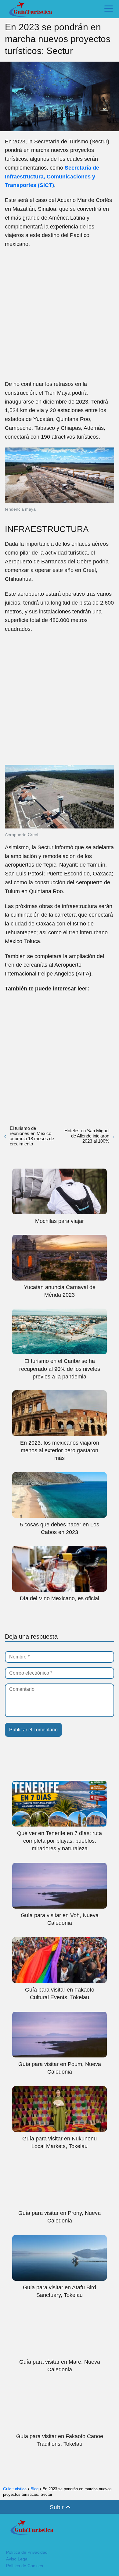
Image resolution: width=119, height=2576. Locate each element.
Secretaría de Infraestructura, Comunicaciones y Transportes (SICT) (52, 177)
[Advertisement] (60, 314)
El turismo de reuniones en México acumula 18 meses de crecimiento (32, 1136)
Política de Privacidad (27, 2552)
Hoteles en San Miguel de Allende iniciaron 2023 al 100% (87, 1136)
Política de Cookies (25, 2566)
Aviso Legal (17, 2559)
